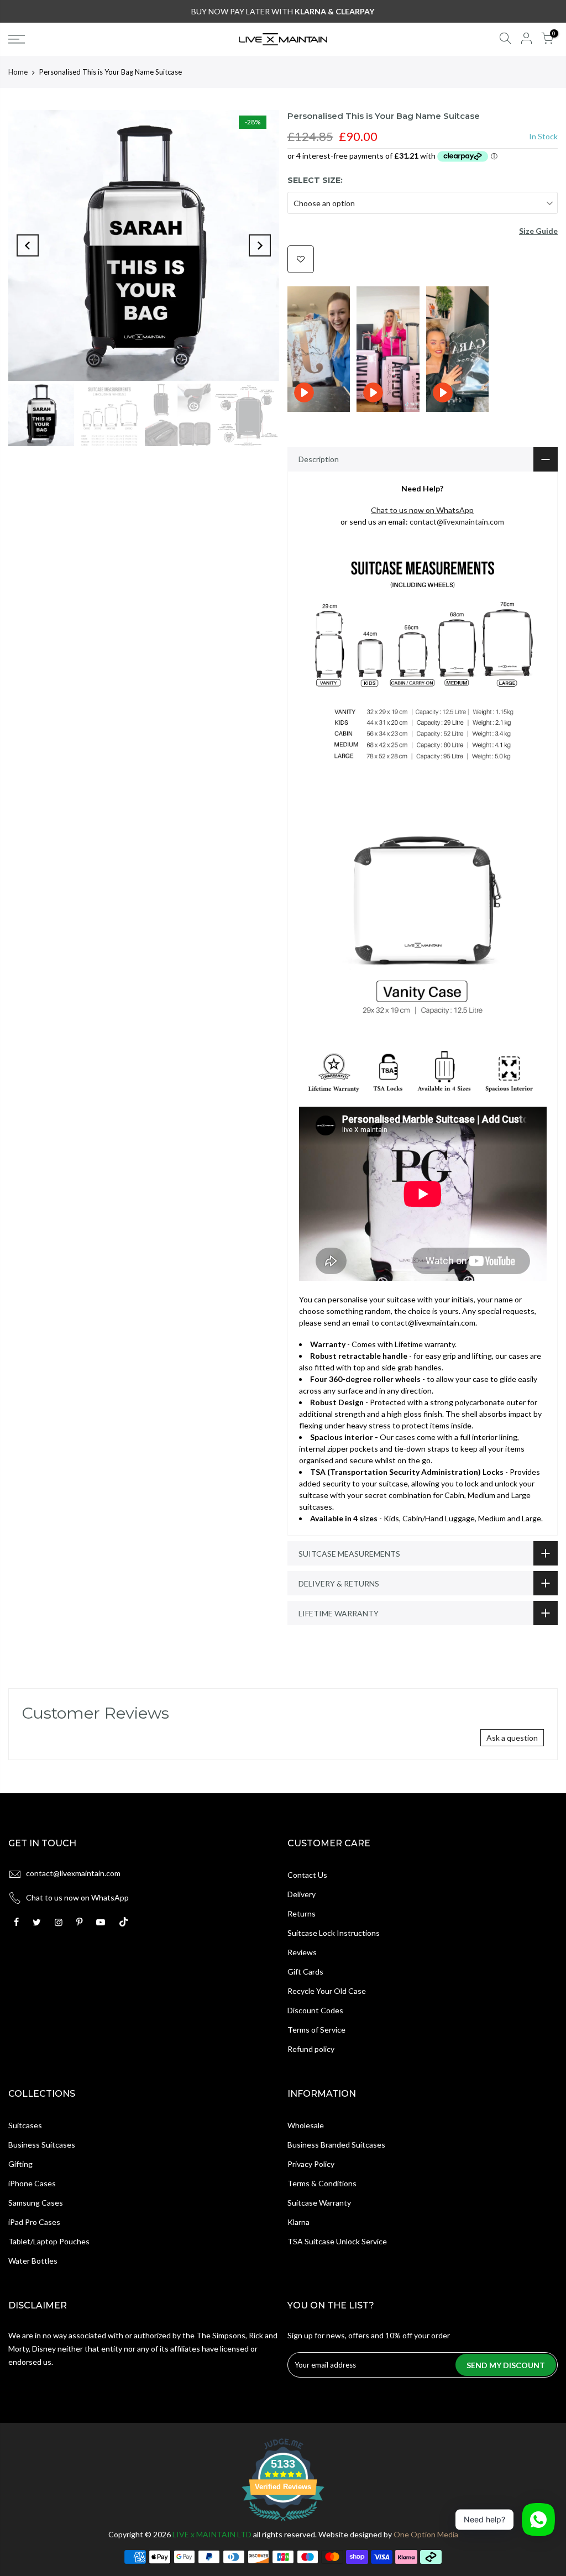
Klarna (298, 2222)
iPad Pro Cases (34, 2222)
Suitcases (25, 2125)
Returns (302, 1913)
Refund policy (311, 2049)
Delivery (302, 1894)
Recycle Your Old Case (327, 1991)
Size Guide (538, 231)
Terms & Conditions (322, 2183)
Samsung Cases (36, 2203)
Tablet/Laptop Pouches (49, 2241)
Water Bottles (33, 2261)
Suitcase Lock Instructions (334, 1933)
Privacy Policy (311, 2164)
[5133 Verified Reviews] (283, 2523)
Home (18, 72)
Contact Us (307, 1875)
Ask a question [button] (512, 1738)
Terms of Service (316, 2030)
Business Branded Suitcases (336, 2145)
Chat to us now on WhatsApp (77, 1897)
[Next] (260, 245)
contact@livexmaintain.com (457, 522)
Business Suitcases (42, 2145)
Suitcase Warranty (319, 2203)
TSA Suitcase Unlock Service (337, 2241)
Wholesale (306, 2125)
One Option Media (426, 2534)
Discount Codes (315, 2010)
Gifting (20, 2164)
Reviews (302, 1952)
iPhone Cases (32, 2183)
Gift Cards (305, 1972)
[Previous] (28, 245)
